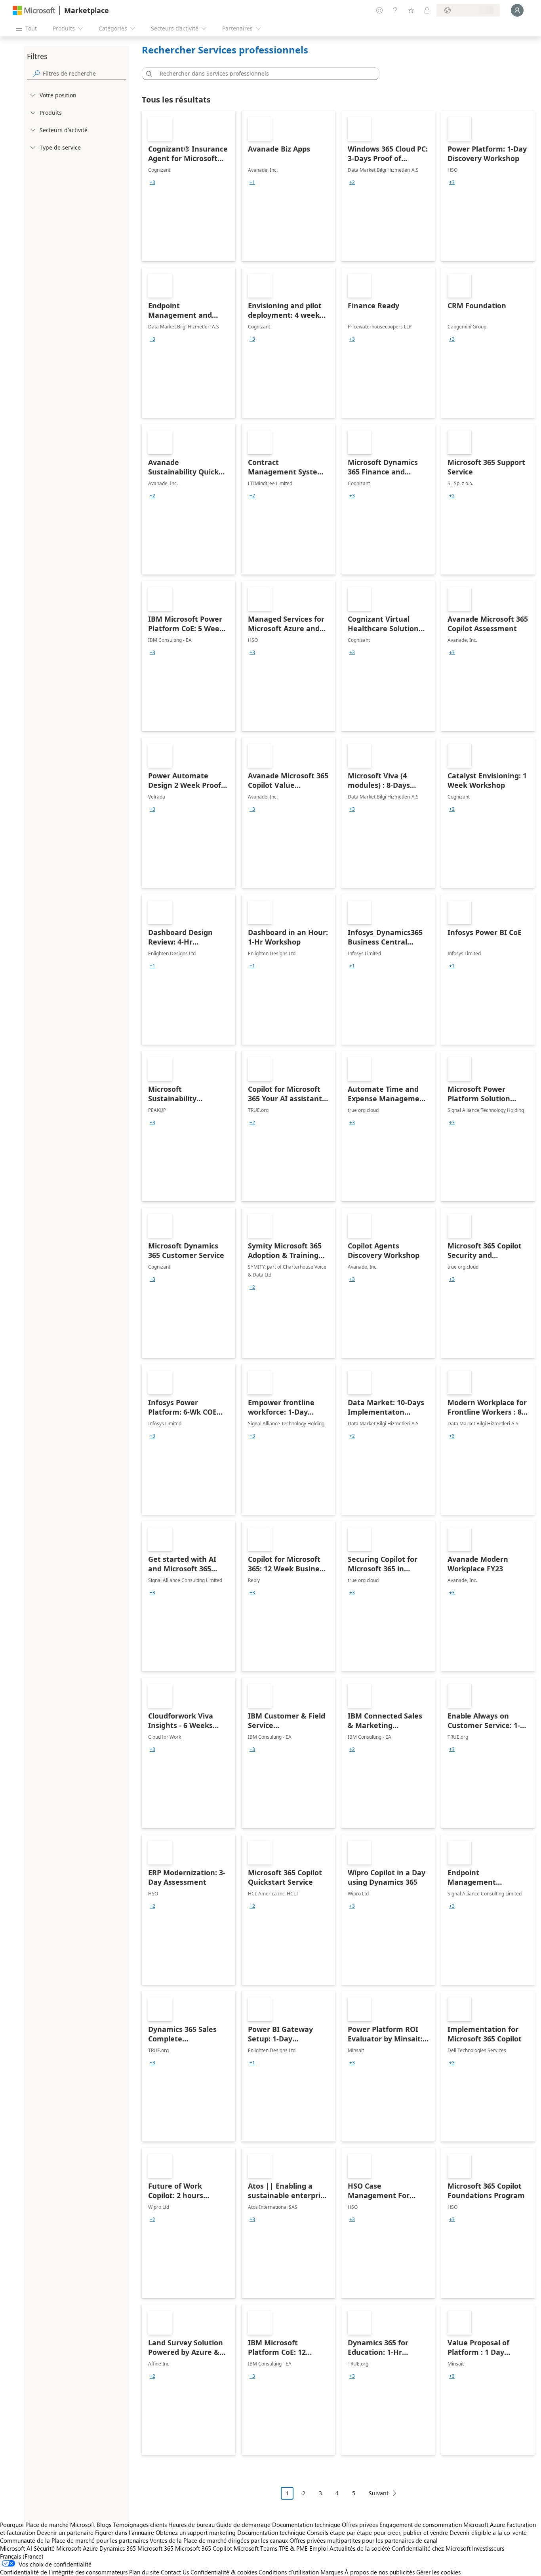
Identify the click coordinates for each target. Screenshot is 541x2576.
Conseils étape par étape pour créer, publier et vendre (377, 2532)
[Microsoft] (34, 10)
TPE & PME (293, 2548)
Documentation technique (306, 2525)
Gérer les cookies (438, 2572)
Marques (332, 2572)
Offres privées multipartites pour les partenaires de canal (364, 2540)
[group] (152, 182)
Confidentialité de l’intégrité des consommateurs (64, 2572)
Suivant (379, 2493)
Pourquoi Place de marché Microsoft (48, 2525)
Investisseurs (488, 2548)
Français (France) (22, 2556)
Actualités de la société (360, 2548)
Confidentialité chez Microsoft (431, 2548)
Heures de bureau (191, 2525)
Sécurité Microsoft (57, 2548)
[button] (148, 74)
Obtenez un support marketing (196, 2532)
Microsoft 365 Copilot (204, 2548)
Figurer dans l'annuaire (125, 2532)
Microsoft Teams (255, 2548)
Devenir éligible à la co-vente (488, 2532)
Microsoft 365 (155, 2548)
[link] (189, 186)
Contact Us (175, 2572)
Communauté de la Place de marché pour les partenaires (74, 2540)
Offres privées (360, 2525)
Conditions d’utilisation (289, 2572)
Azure (90, 2548)
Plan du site (144, 2572)
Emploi (319, 2548)
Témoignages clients (140, 2525)
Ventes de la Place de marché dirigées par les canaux (219, 2540)
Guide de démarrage (243, 2525)
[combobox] (263, 74)
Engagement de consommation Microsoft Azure (443, 2525)
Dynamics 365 (118, 2548)
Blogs (104, 2525)
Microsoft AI (16, 2548)
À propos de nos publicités (380, 2572)
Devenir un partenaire (65, 2532)
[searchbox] (84, 73)
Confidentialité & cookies (224, 2572)
